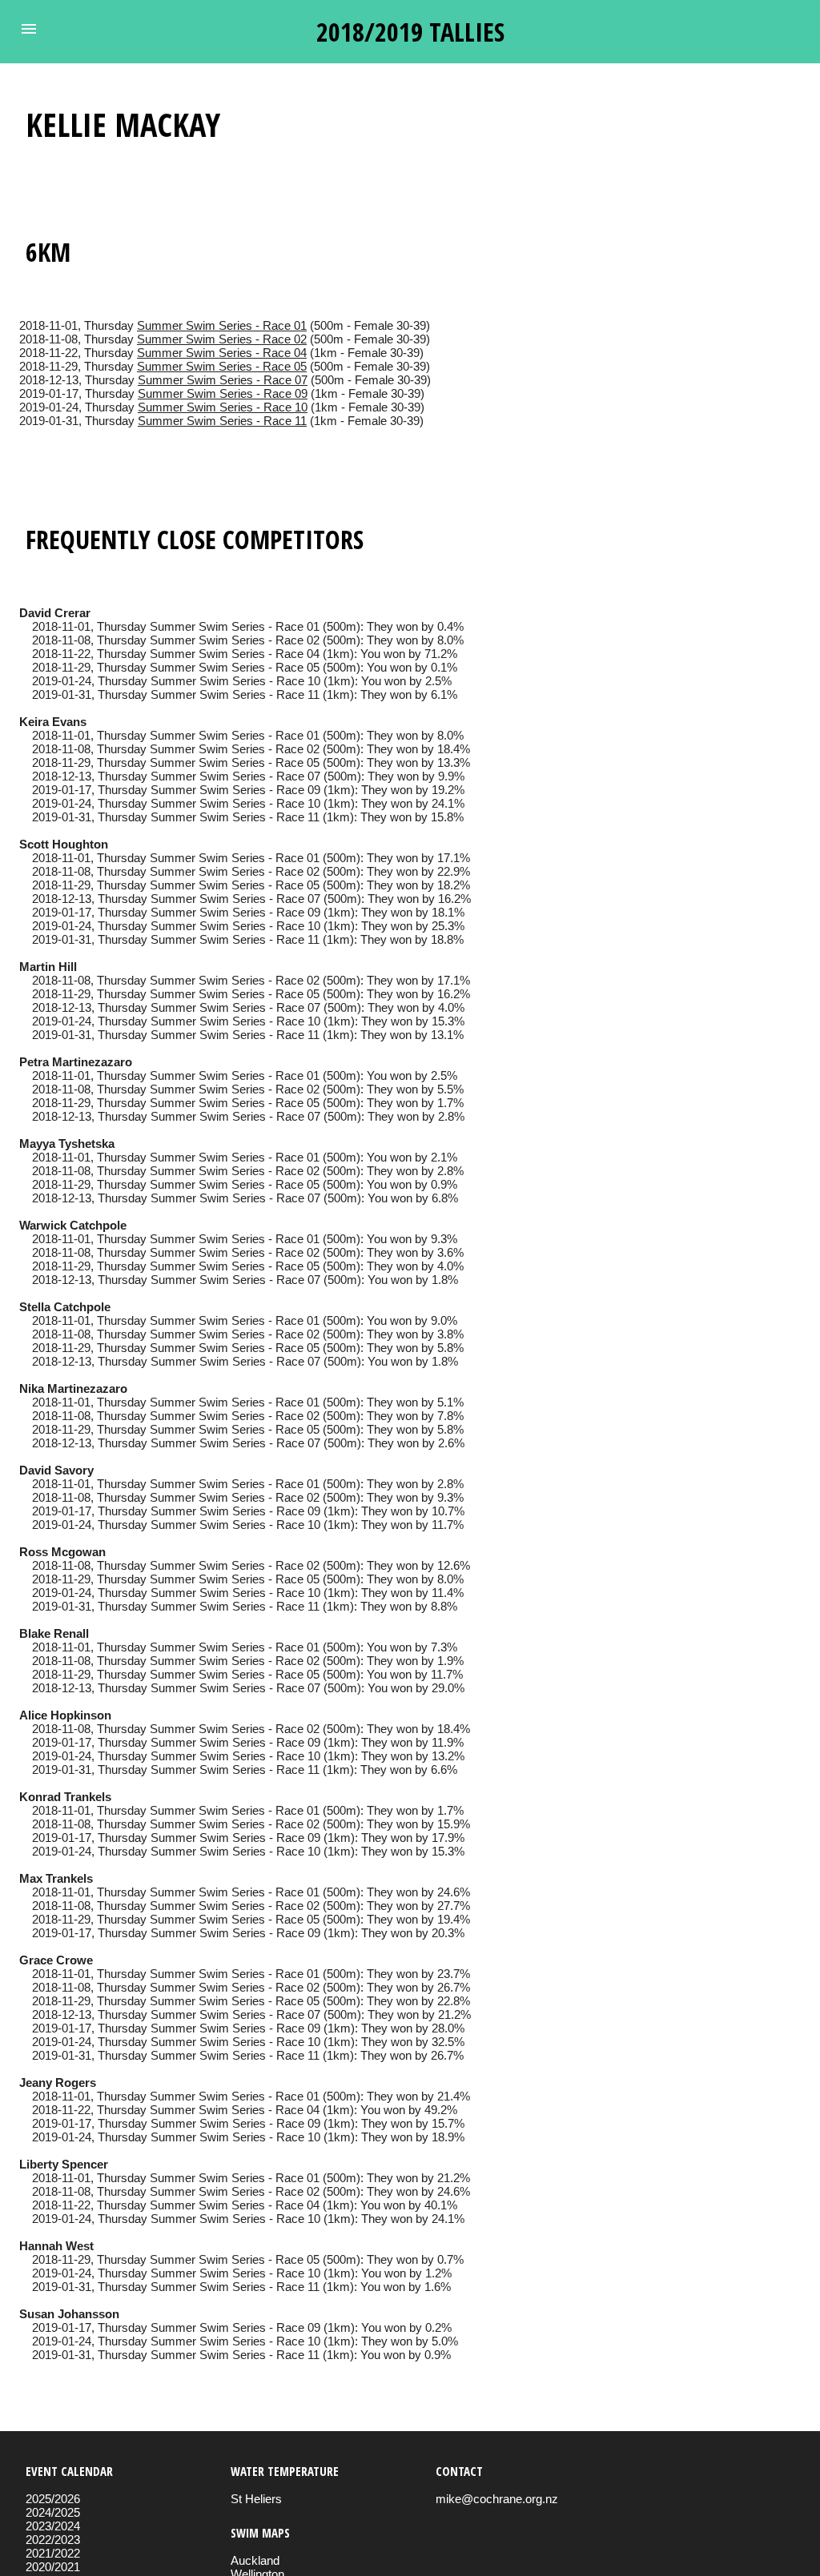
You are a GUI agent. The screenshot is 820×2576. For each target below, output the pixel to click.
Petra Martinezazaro (76, 1062)
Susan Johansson (69, 2314)
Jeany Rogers (58, 2082)
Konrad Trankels (65, 1797)
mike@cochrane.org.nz (497, 2499)
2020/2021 (53, 2567)
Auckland (255, 2560)
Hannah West (56, 2246)
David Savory (56, 1470)
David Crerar (55, 613)
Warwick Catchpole (73, 1225)
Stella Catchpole (65, 1307)
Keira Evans (53, 722)
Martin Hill (48, 967)
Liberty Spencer (64, 2164)
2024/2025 (53, 2512)
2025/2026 (53, 2499)
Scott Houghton (64, 844)
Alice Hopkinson (65, 1715)
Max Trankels (56, 1878)
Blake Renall (54, 1633)
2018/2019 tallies (410, 32)
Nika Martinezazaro (73, 1388)
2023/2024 (53, 2526)
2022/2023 (53, 2540)
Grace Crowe (56, 1960)
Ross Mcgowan (62, 1552)
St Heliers (256, 2499)
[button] (29, 29)
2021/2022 (53, 2553)
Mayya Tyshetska (67, 1144)
